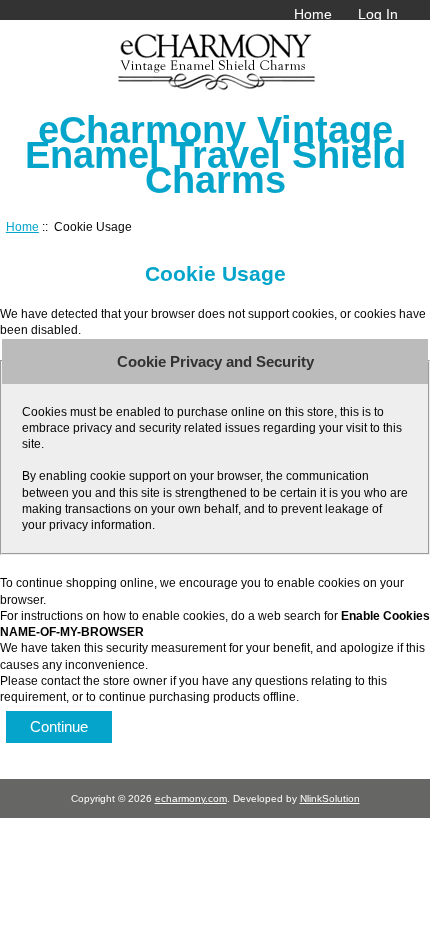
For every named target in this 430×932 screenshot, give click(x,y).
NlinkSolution (330, 798)
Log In (378, 14)
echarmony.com (191, 798)
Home (313, 14)
